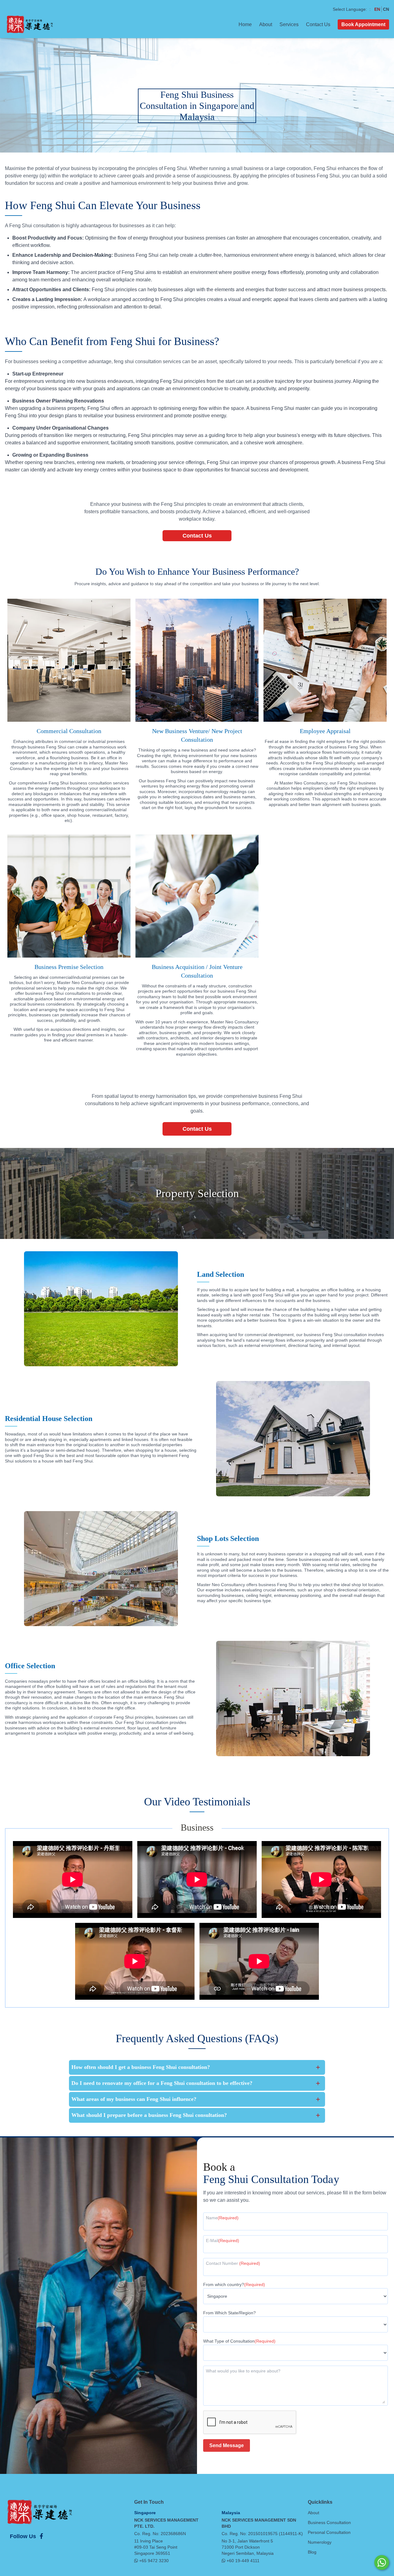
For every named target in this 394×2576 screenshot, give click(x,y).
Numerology (320, 2542)
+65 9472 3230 (154, 2561)
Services (289, 24)
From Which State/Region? (229, 2313)
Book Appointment (363, 24)
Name (222, 2218)
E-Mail (223, 2241)
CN (386, 9)
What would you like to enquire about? (243, 2371)
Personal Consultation (329, 2532)
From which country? (234, 2284)
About (266, 24)
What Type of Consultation (239, 2341)
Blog (312, 2552)
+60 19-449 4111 (243, 2561)
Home (245, 24)
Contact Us (318, 24)
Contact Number (233, 2263)
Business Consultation (329, 2522)
